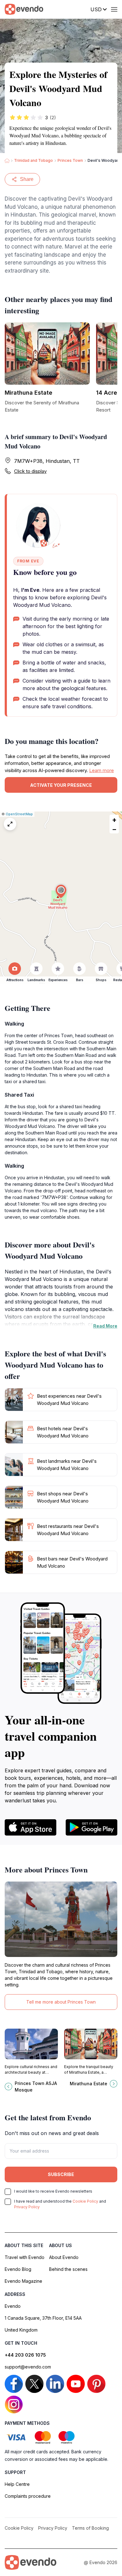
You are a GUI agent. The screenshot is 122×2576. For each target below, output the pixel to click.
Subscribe (61, 2174)
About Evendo (64, 2257)
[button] (61, 891)
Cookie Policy (85, 2201)
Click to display (30, 471)
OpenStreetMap (19, 814)
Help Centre (17, 2484)
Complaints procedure (28, 2496)
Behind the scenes (68, 2269)
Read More (105, 1326)
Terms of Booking (90, 2528)
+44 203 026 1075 (25, 2355)
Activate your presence (61, 785)
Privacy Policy (27, 2207)
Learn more (102, 770)
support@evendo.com (28, 2367)
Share (27, 179)
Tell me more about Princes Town (61, 2002)
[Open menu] (114, 9)
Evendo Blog (18, 2269)
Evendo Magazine (23, 2281)
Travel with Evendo (25, 2257)
